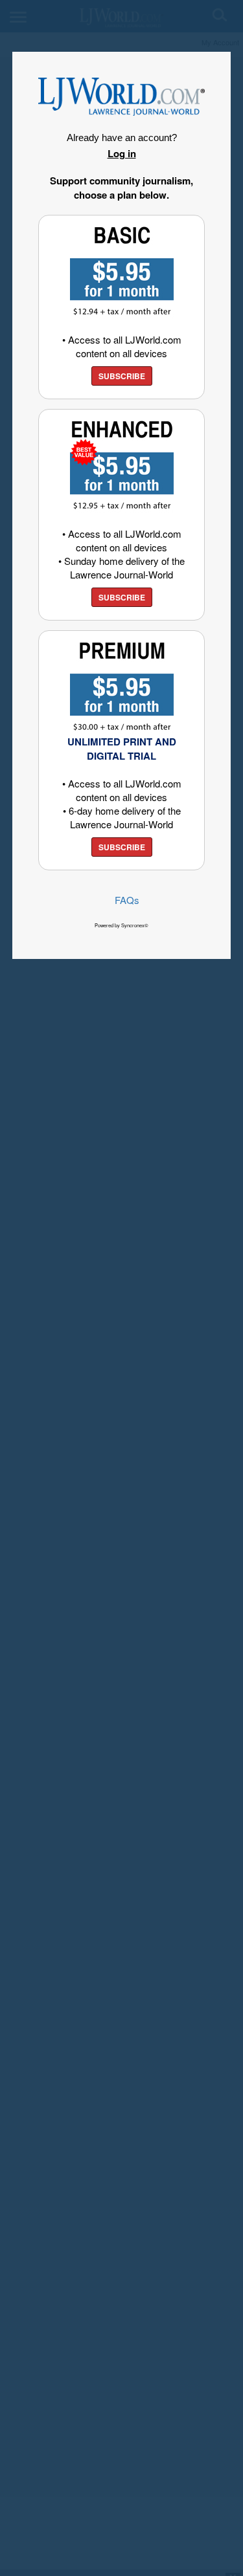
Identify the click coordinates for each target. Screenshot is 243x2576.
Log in (122, 153)
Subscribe (122, 376)
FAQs (127, 900)
